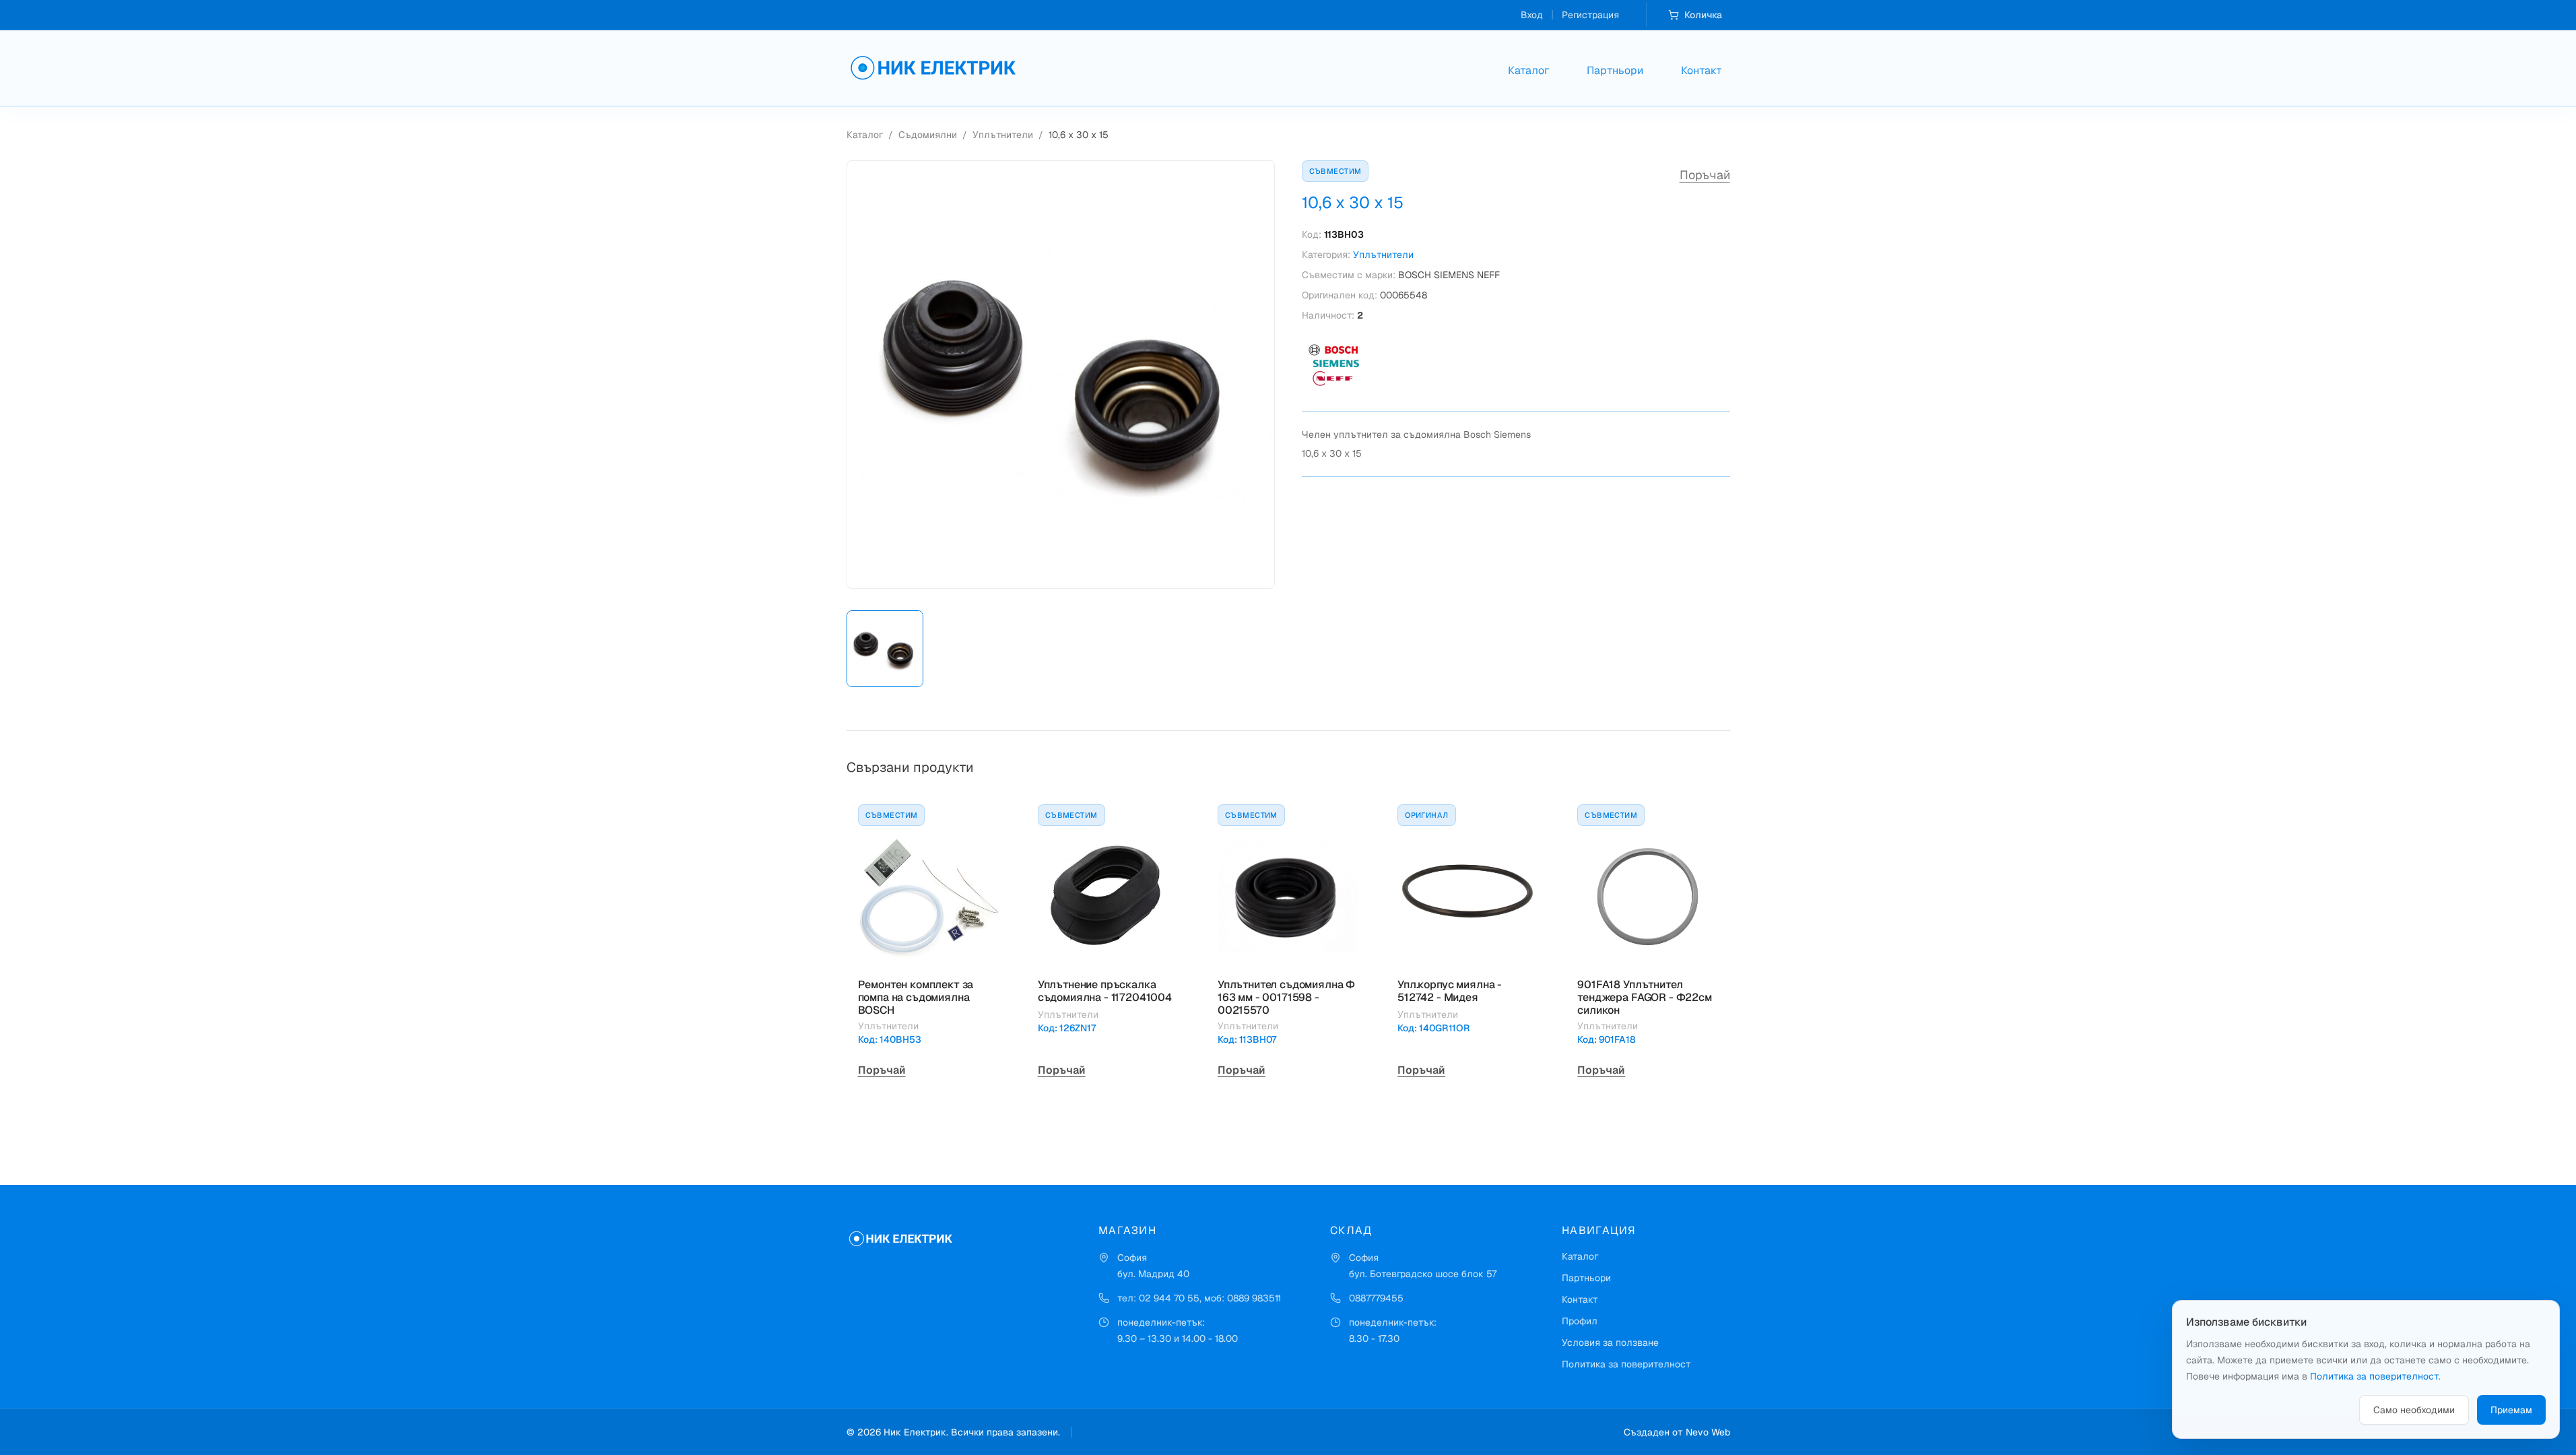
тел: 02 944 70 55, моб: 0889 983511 (1199, 1298)
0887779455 (1376, 1298)
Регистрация (1590, 15)
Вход (1532, 15)
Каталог (1528, 70)
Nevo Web (1708, 1432)
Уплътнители (1003, 135)
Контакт (1702, 70)
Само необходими (2414, 1410)
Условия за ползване (1610, 1343)
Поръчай (1705, 175)
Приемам (2511, 1410)
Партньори (1615, 70)
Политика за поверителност (1626, 1364)
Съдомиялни (928, 135)
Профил (1580, 1321)
